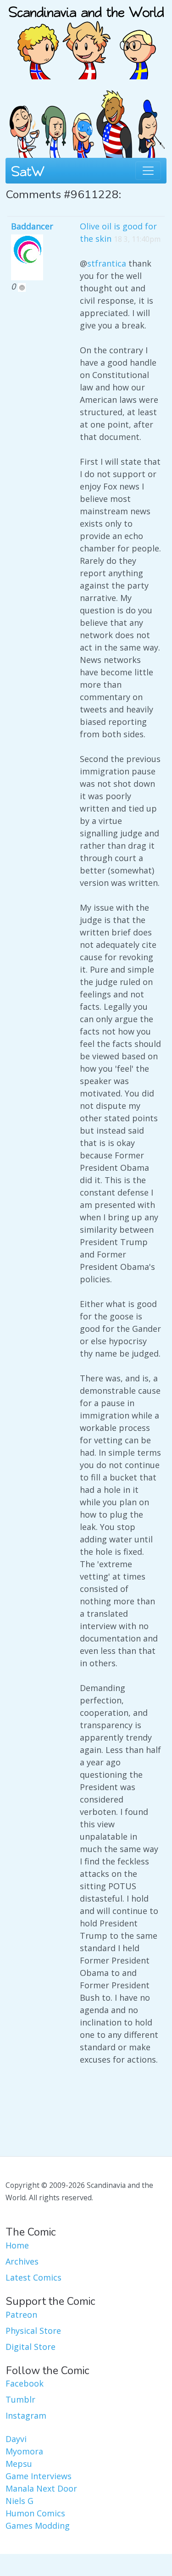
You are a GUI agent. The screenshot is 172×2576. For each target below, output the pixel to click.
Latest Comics (33, 2277)
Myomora (24, 2451)
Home (17, 2245)
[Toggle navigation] (148, 171)
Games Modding (38, 2526)
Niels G (19, 2501)
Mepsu (19, 2464)
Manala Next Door (41, 2488)
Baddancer (32, 226)
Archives (22, 2261)
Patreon (21, 2315)
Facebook (25, 2383)
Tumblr (20, 2399)
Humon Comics (35, 2513)
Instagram (26, 2415)
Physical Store (33, 2331)
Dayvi (16, 2439)
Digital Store (31, 2347)
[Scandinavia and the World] (86, 39)
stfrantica (107, 263)
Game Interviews (39, 2476)
